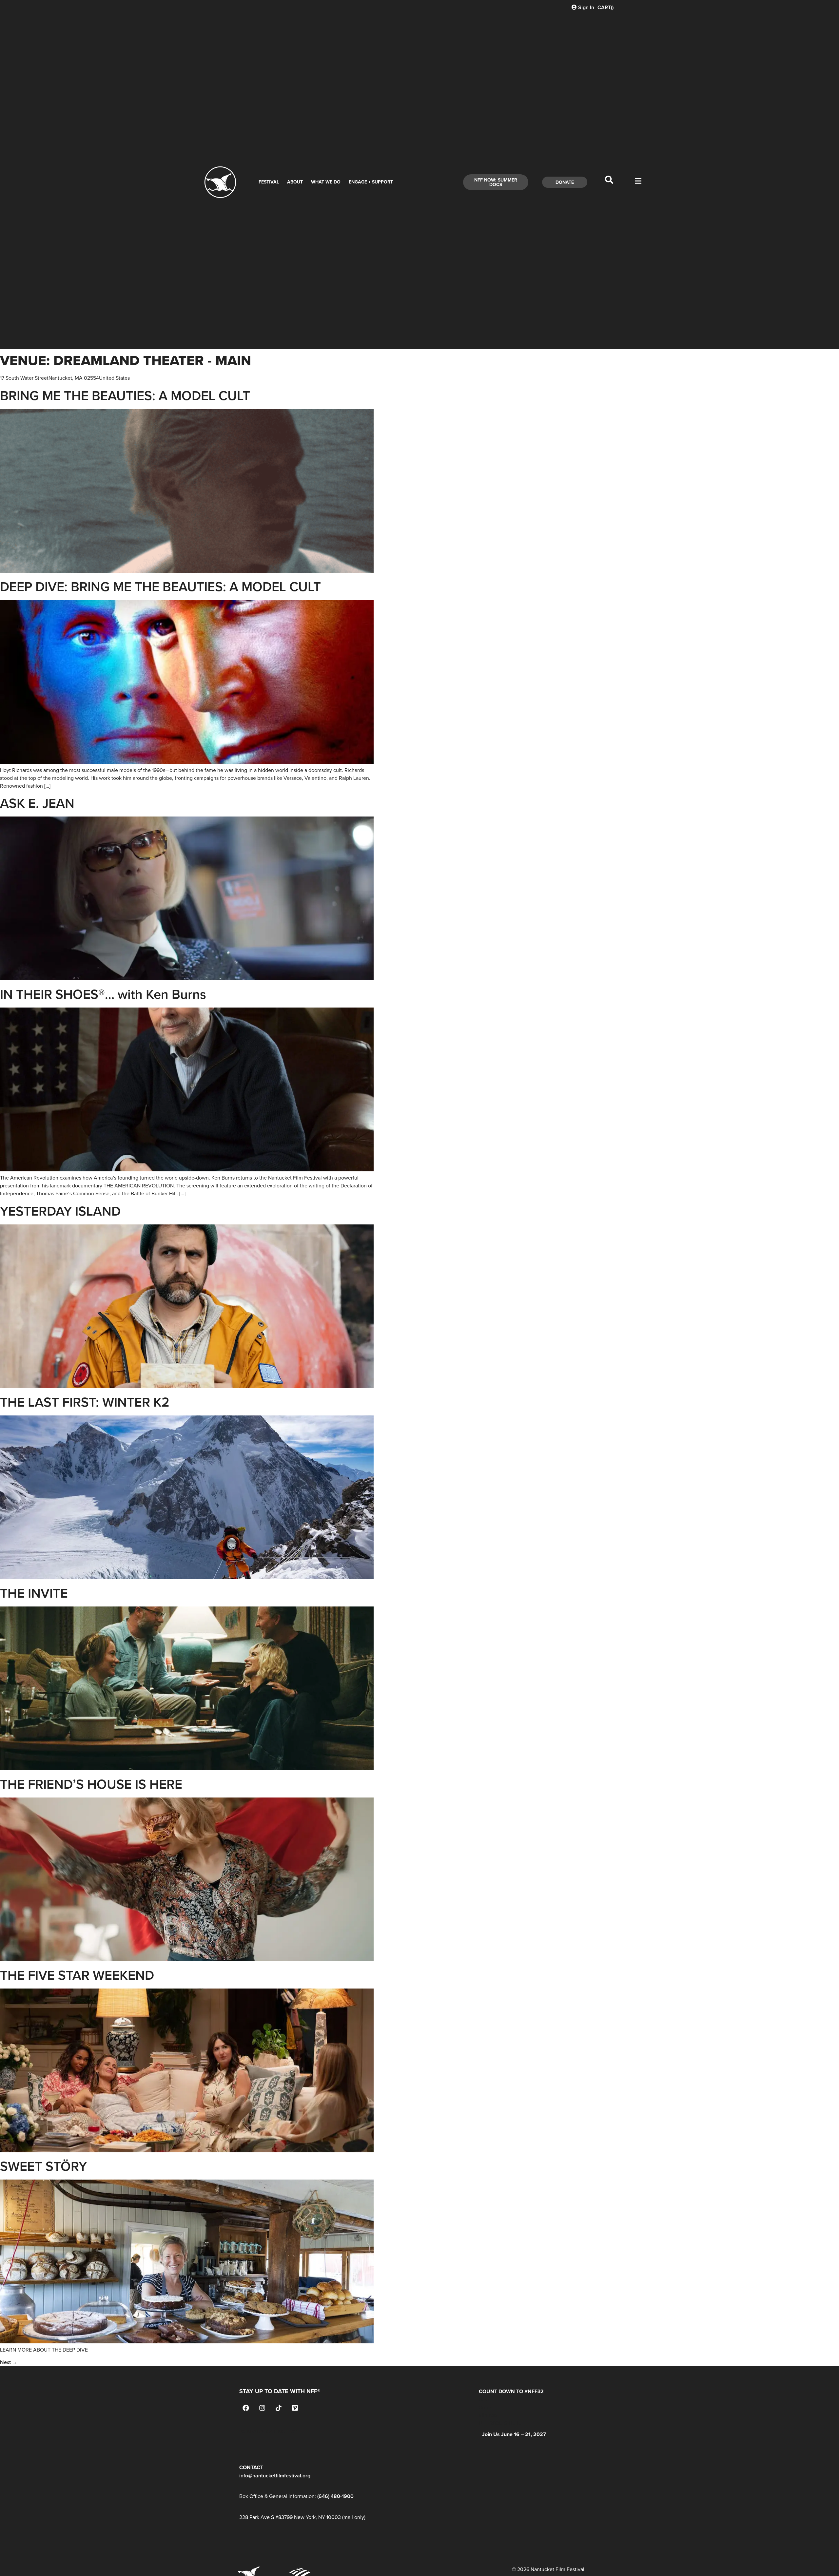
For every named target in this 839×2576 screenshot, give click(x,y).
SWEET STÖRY (43, 2166)
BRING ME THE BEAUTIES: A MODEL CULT (125, 395)
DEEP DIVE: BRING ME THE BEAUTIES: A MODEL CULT (160, 586)
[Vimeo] (295, 2408)
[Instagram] (262, 2408)
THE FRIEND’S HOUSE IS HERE (91, 1784)
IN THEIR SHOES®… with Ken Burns (103, 994)
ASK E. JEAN (37, 803)
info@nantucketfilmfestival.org (275, 2476)
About (295, 182)
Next (9, 2362)
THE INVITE (34, 1593)
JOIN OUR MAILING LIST (268, 2432)
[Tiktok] (279, 2408)
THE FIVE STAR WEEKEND (77, 1975)
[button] (609, 182)
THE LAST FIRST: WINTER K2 (85, 1402)
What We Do (326, 182)
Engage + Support (371, 182)
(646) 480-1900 (335, 2496)
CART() (605, 7)
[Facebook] (246, 2408)
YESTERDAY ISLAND (60, 1211)
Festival (269, 182)
